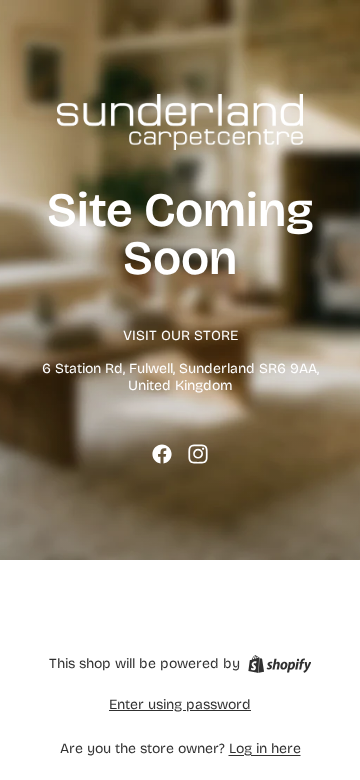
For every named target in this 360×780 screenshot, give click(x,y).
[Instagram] (198, 454)
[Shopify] (279, 664)
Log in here (265, 748)
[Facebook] (162, 454)
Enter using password (180, 704)
